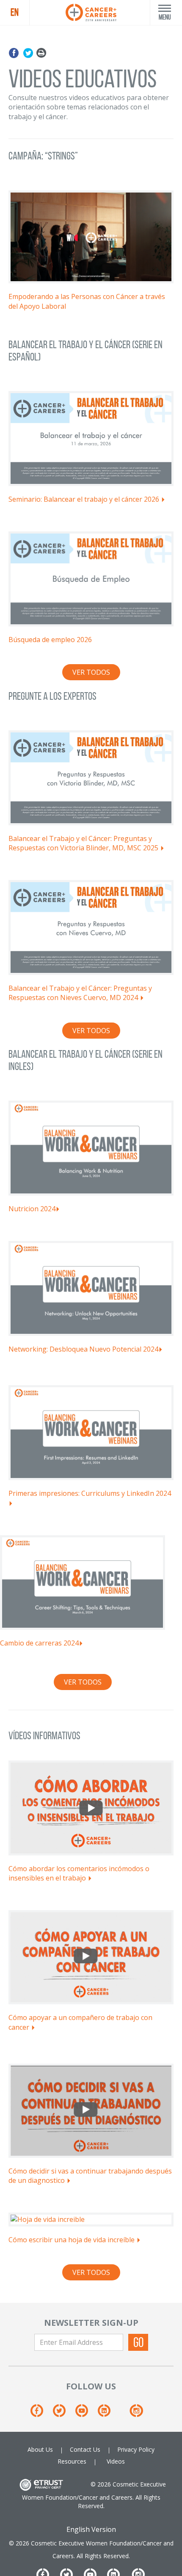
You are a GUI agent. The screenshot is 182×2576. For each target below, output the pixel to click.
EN (15, 12)
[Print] (41, 53)
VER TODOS (91, 672)
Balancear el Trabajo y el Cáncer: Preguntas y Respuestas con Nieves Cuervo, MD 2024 (80, 993)
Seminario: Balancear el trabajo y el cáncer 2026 (85, 499)
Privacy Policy (136, 2449)
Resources (72, 2461)
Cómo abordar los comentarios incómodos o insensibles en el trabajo (79, 1873)
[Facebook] (15, 53)
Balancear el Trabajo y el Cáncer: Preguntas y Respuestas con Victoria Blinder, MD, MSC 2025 (84, 843)
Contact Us (85, 2449)
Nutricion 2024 (32, 1209)
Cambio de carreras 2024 (39, 1643)
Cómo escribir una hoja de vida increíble (72, 2240)
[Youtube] (86, 2413)
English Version (91, 2529)
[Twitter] (28, 53)
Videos (116, 2461)
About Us (40, 2449)
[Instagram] (136, 2413)
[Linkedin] (108, 2413)
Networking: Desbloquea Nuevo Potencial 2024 (83, 1349)
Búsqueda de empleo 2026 (51, 640)
